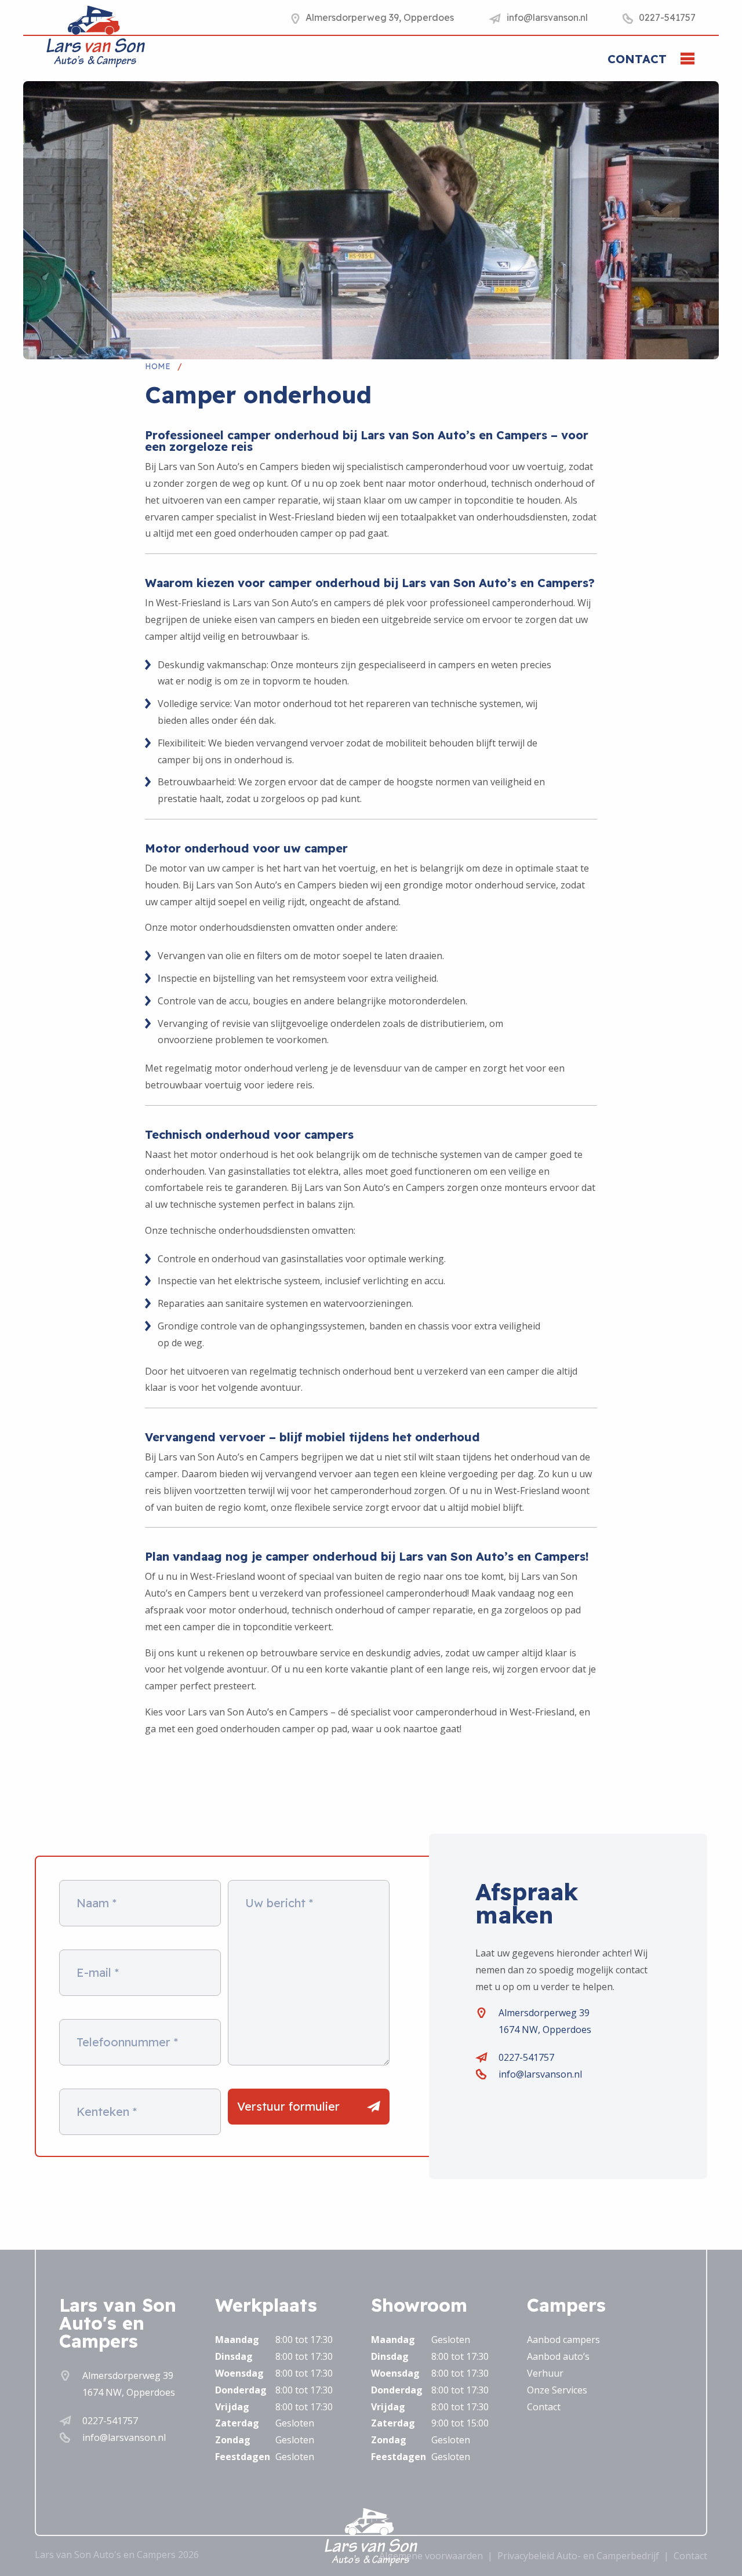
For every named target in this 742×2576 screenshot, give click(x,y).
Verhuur (545, 2373)
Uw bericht (279, 1903)
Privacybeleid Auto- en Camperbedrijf (578, 2556)
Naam (97, 1903)
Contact (637, 59)
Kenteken (107, 2112)
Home (158, 366)
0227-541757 (526, 2057)
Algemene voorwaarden (431, 2556)
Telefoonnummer (127, 2042)
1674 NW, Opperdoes (545, 2030)
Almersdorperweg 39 (544, 2013)
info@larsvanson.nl (540, 2074)
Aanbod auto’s (558, 2356)
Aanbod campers (563, 2340)
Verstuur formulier (288, 2106)
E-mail (98, 1973)
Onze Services (557, 2390)
